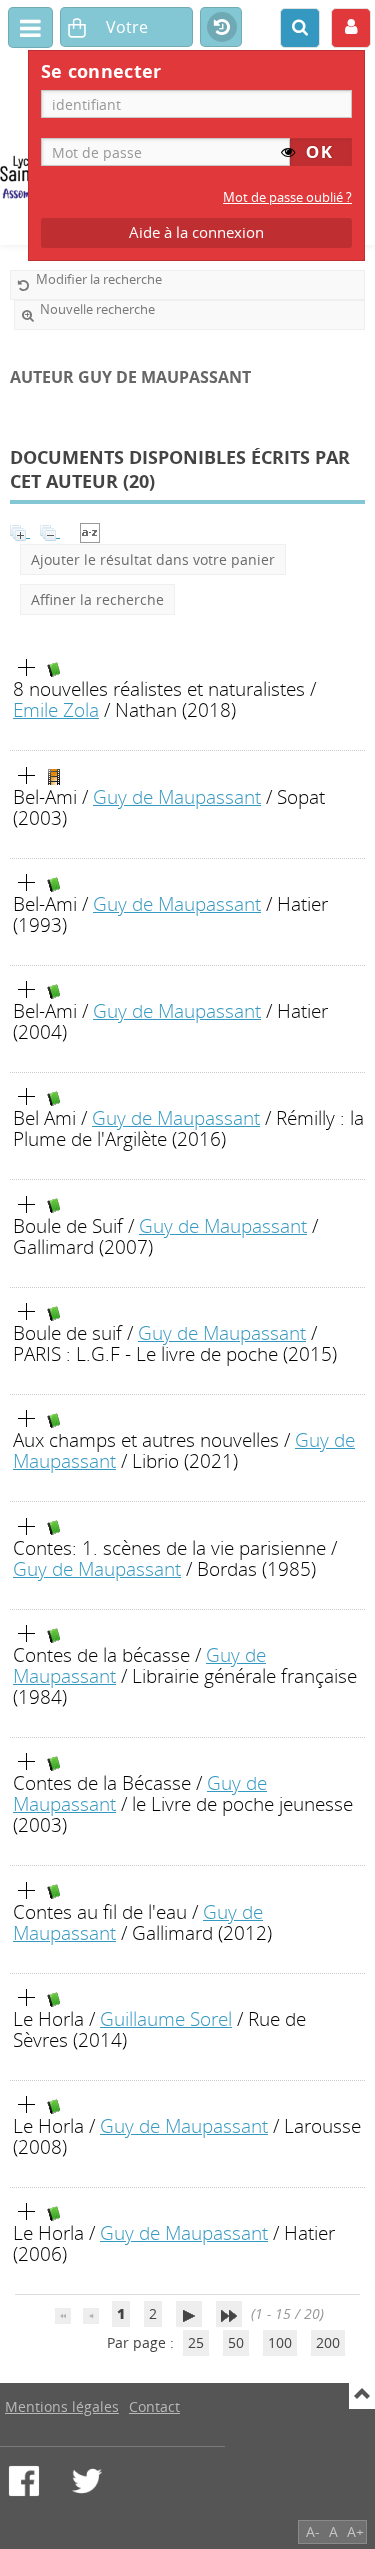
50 (236, 2342)
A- (313, 2531)
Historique (221, 28)
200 (328, 2342)
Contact (154, 2406)
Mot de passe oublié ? (287, 197)
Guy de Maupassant (177, 796)
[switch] (288, 152)
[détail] (27, 668)
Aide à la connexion (196, 232)
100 (280, 2342)
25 (196, 2342)
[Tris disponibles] (90, 531)
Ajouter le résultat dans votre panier (153, 559)
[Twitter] (87, 2481)
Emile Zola (56, 709)
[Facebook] (24, 2481)
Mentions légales (62, 2406)
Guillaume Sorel (166, 2018)
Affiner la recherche (97, 599)
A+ (355, 2531)
